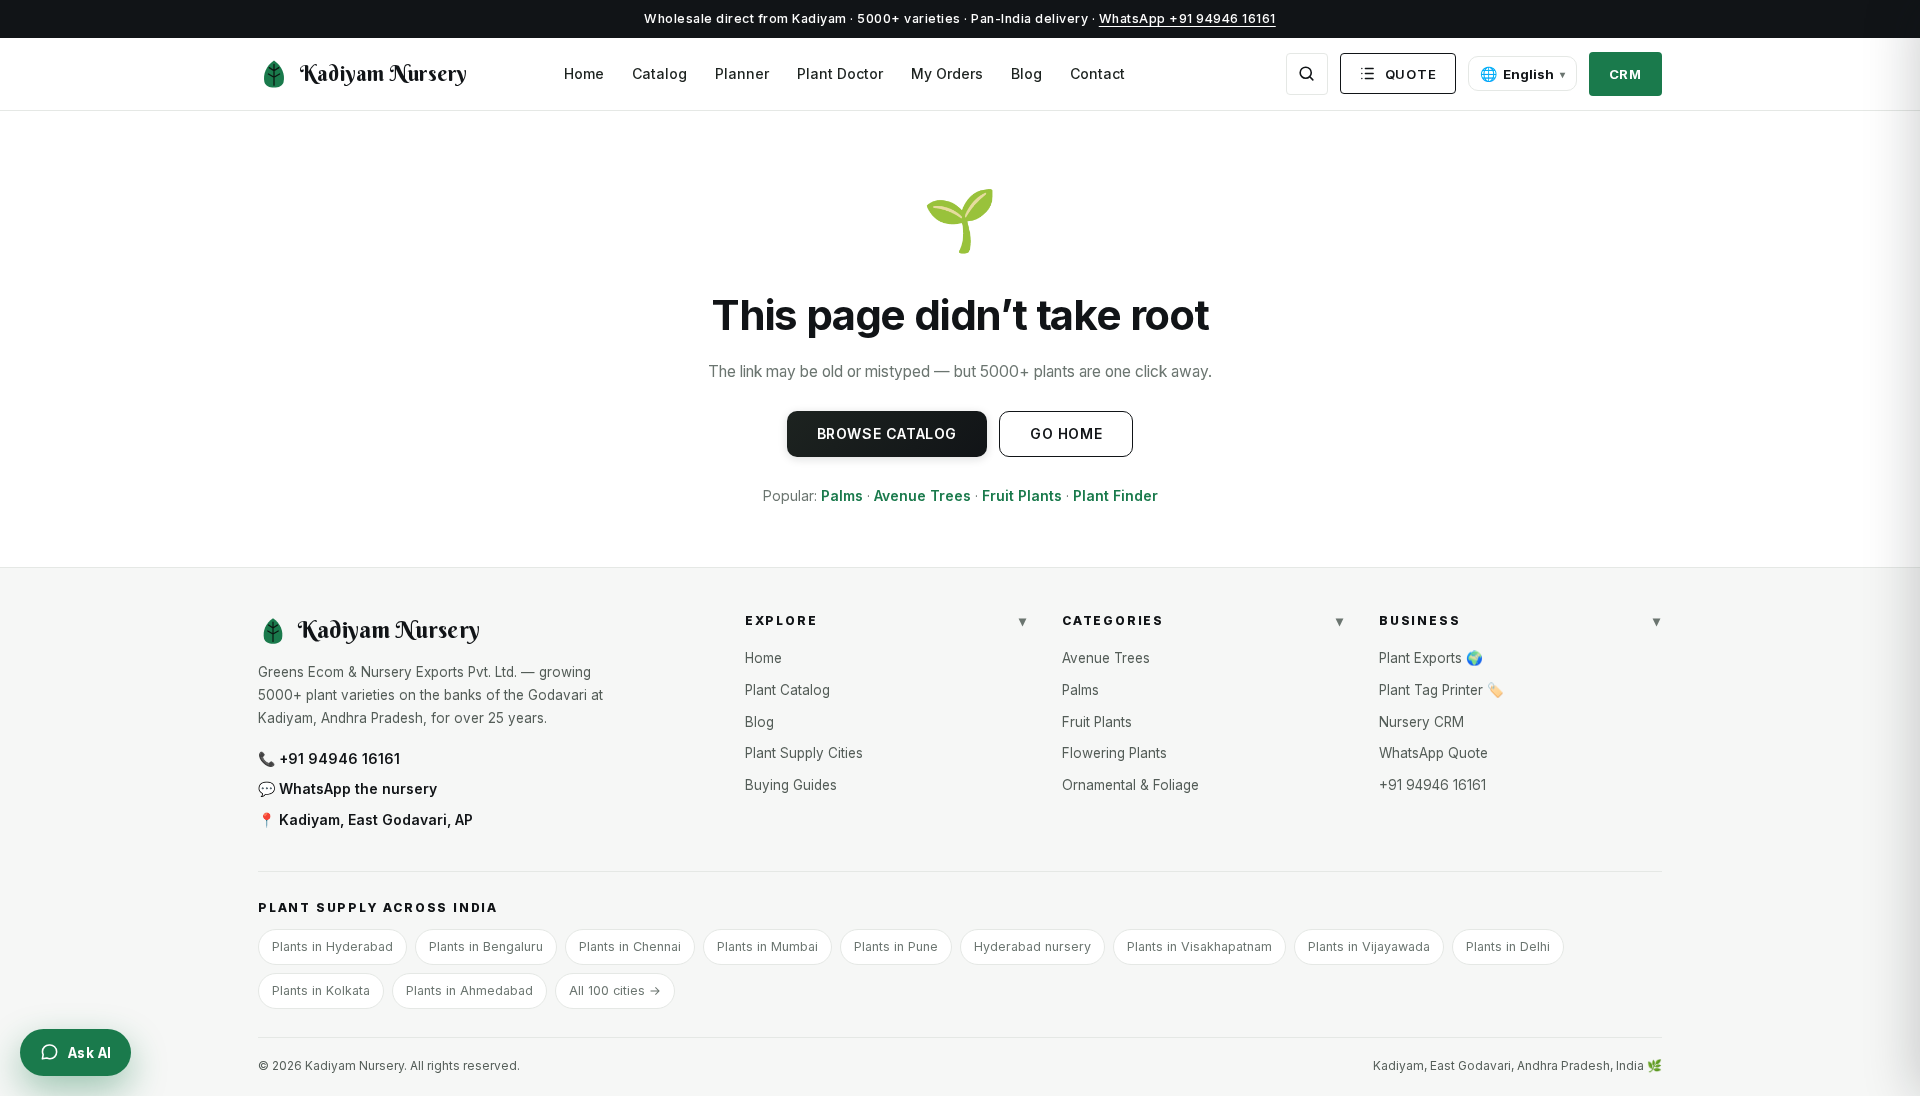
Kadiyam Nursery (383, 73)
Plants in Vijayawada (1369, 946)
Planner (742, 73)
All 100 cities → (615, 990)
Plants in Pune (896, 946)
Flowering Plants (1114, 753)
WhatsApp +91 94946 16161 (1187, 18)
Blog (1026, 73)
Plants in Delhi (1508, 946)
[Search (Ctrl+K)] (1307, 74)
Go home (1066, 433)
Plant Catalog (787, 690)
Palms (842, 495)
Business (1520, 620)
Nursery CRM (1421, 722)
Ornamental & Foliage (1130, 785)
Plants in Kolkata (321, 990)
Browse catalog (887, 433)
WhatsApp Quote (1433, 753)
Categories (1203, 620)
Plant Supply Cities (804, 753)
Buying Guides (791, 785)
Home (584, 73)
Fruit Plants (1022, 495)
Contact (1097, 73)
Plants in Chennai (630, 946)
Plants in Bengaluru (486, 946)
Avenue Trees (922, 495)
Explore (886, 620)
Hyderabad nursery (1032, 946)
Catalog (659, 73)
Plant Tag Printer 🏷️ (1441, 690)
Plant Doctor (840, 73)
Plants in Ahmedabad (469, 990)
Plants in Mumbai (767, 946)
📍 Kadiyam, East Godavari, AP (365, 819)
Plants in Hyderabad (332, 946)
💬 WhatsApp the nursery (347, 788)
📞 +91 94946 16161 (329, 758)
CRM (1625, 74)
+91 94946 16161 (1432, 785)
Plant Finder (1115, 495)
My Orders (947, 73)
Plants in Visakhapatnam (1199, 946)
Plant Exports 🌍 (1431, 658)
